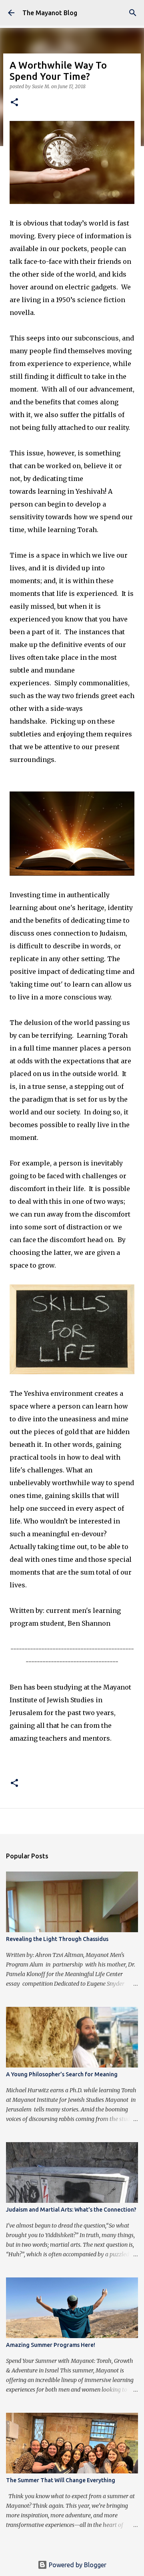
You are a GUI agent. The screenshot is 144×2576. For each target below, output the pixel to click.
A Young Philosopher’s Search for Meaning (62, 2074)
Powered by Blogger (77, 2565)
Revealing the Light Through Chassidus (57, 1939)
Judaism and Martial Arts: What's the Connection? (71, 2210)
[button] (14, 103)
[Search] (133, 13)
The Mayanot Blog (50, 13)
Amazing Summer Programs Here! (51, 2345)
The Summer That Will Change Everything (61, 2480)
